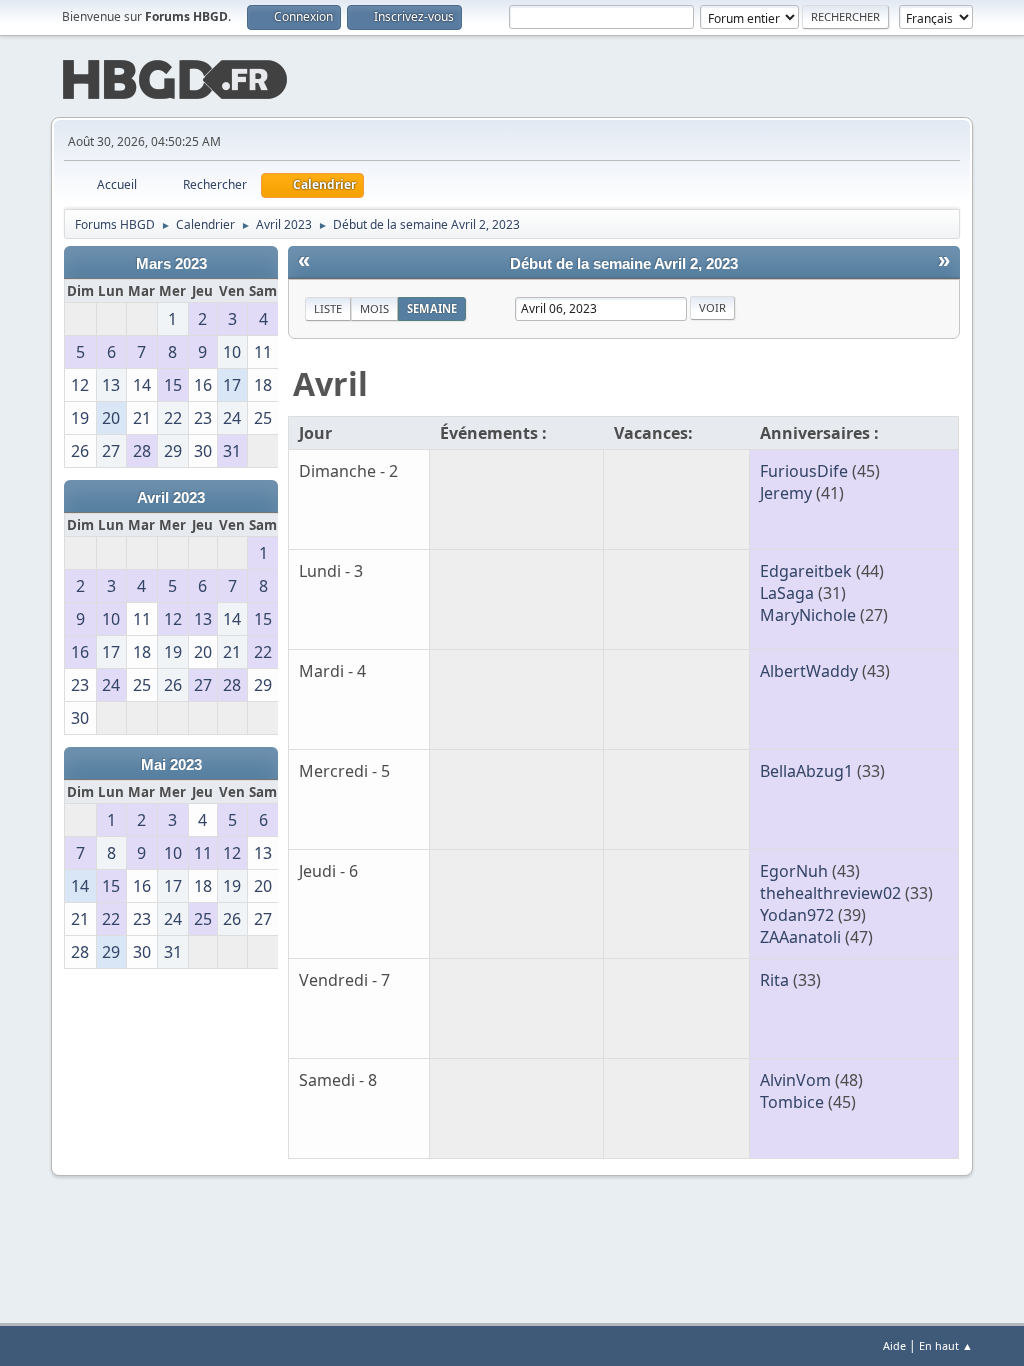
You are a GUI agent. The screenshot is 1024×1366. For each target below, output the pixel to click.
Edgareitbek (806, 571)
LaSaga (787, 593)
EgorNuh (794, 871)
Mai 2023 (171, 765)
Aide (894, 1345)
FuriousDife (804, 471)
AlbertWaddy (809, 671)
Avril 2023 (171, 498)
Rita (774, 980)
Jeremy (786, 493)
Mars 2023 (171, 264)
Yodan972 (797, 915)
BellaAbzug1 (806, 771)
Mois (374, 308)
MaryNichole (808, 615)
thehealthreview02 (830, 893)
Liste (328, 308)
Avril (330, 383)
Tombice (792, 1102)
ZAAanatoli (800, 937)
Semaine (432, 308)
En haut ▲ (946, 1345)
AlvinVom (795, 1080)
